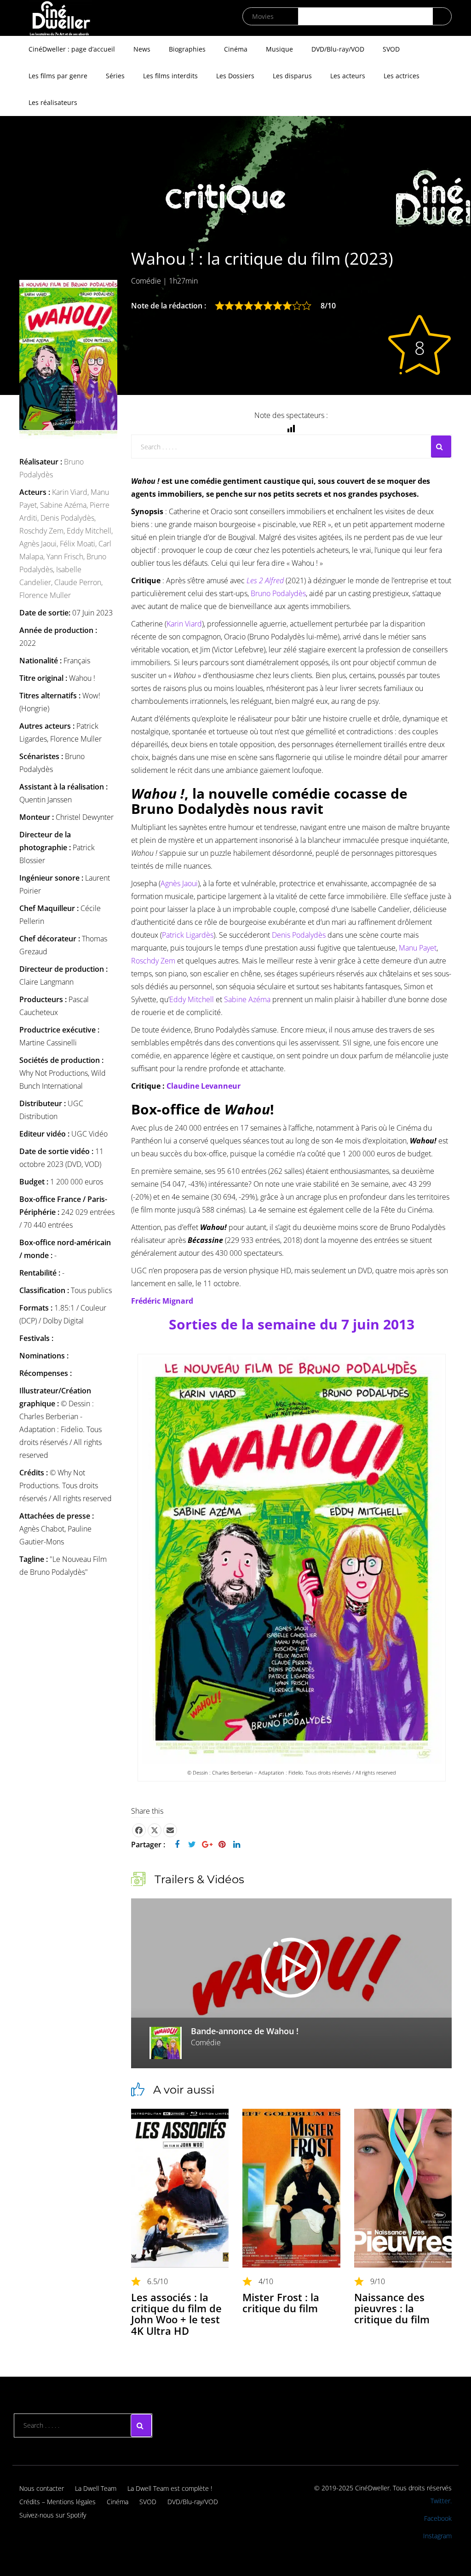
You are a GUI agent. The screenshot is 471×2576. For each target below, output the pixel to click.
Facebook (438, 2518)
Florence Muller (45, 595)
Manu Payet (418, 948)
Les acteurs (348, 76)
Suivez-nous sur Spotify (53, 2515)
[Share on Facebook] (139, 1830)
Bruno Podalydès (278, 593)
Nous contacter (42, 2488)
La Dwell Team (96, 2488)
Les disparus (292, 76)
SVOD (391, 49)
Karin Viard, (71, 492)
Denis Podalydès (299, 935)
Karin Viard (184, 624)
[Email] (170, 1830)
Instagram (437, 2536)
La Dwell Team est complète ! (170, 2488)
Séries (115, 76)
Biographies (187, 49)
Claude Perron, (78, 582)
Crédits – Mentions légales (57, 2502)
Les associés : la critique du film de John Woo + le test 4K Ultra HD (176, 2314)
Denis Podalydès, (68, 518)
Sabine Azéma (247, 999)
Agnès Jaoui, (40, 544)
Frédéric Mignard (162, 1301)
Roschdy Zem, (43, 531)
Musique (279, 49)
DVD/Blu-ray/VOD (338, 49)
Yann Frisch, (66, 557)
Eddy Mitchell (192, 999)
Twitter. (441, 2501)
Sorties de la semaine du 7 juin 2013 (292, 1324)
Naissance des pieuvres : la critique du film (392, 2308)
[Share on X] (155, 1830)
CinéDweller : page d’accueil (72, 49)
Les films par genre (58, 76)
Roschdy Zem (153, 961)
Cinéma (236, 49)
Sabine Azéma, (65, 505)
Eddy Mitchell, (90, 531)
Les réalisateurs (53, 102)
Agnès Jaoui (179, 883)
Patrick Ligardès (188, 935)
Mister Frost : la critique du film (281, 2303)
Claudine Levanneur (204, 1086)
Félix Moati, (79, 544)
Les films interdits (170, 76)
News (142, 49)
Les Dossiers (235, 76)
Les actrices (402, 76)
